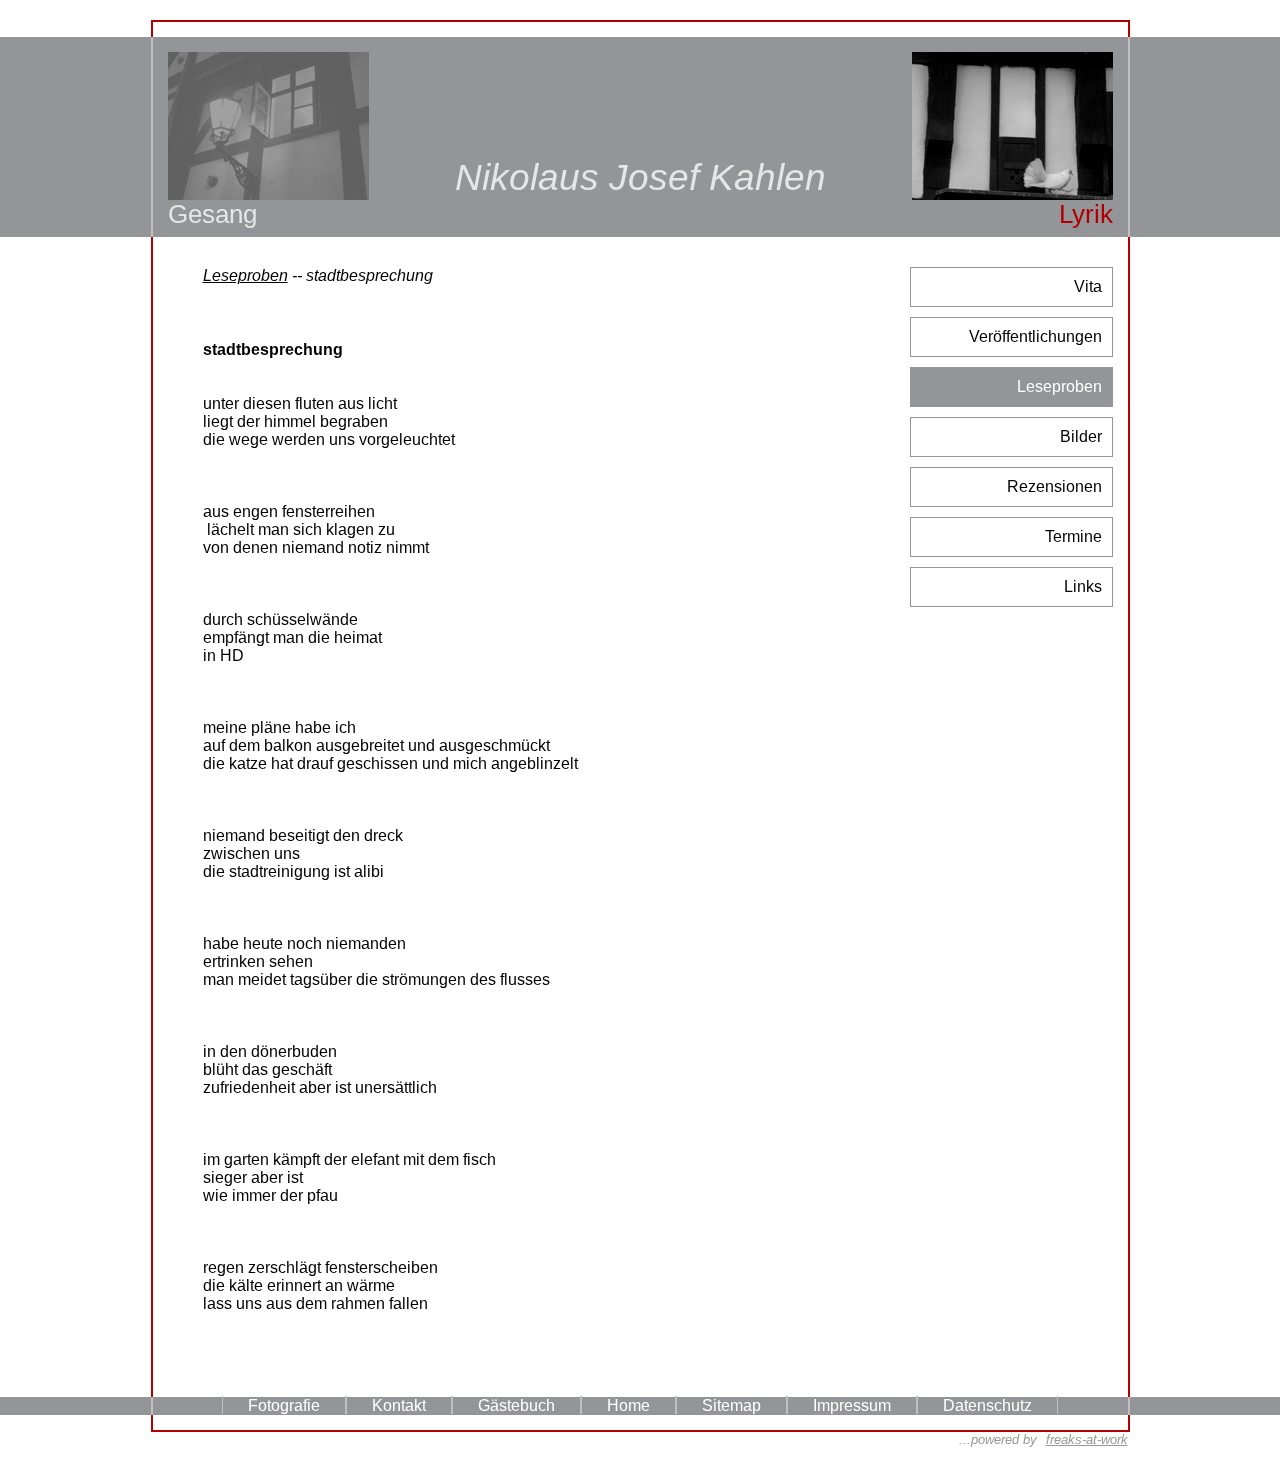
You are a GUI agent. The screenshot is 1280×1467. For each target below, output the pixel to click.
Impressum (852, 1405)
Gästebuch (516, 1405)
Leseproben (1059, 386)
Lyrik (1086, 214)
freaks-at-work (1087, 1439)
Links (1083, 586)
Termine (1073, 536)
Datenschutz (987, 1405)
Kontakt (399, 1405)
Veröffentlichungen (1035, 336)
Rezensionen (1054, 486)
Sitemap (731, 1405)
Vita (1088, 286)
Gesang (212, 214)
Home (628, 1405)
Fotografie (284, 1405)
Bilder (1081, 436)
